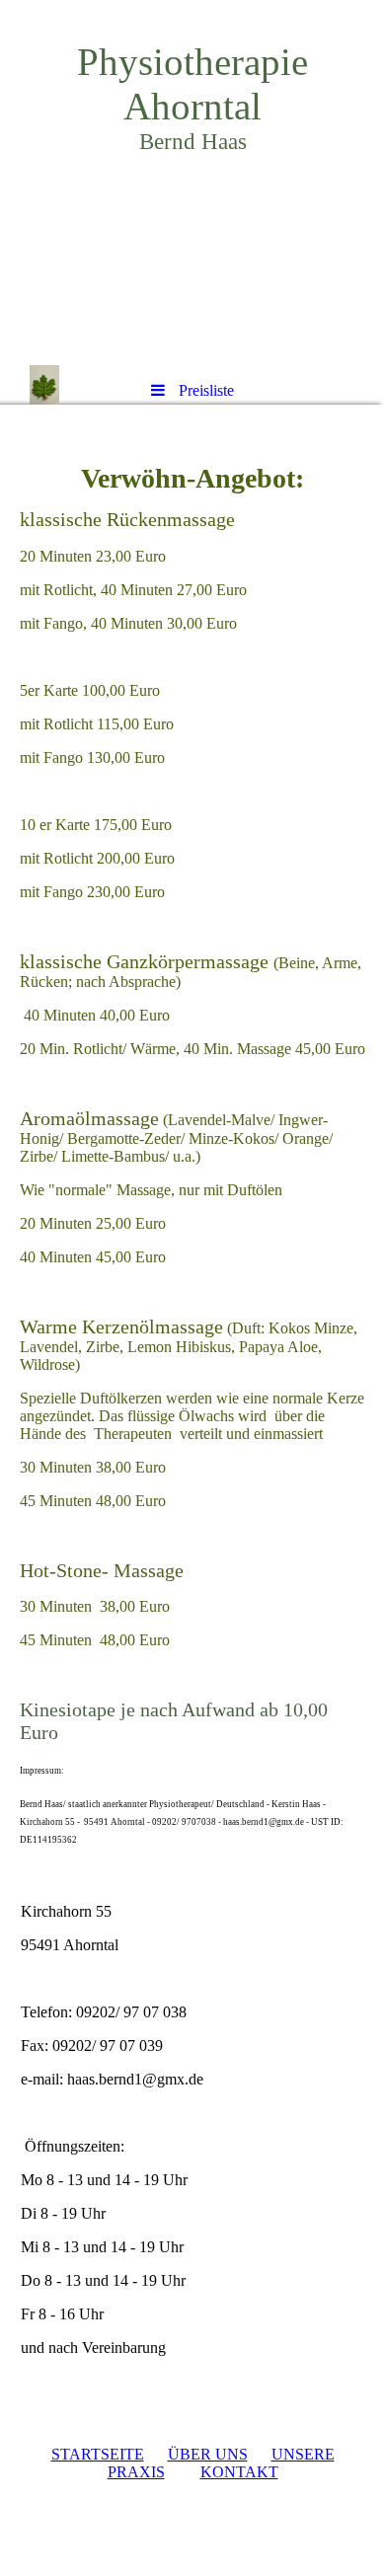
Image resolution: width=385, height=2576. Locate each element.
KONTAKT (239, 2472)
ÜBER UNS (208, 2454)
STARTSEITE (98, 2454)
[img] (192, 183)
